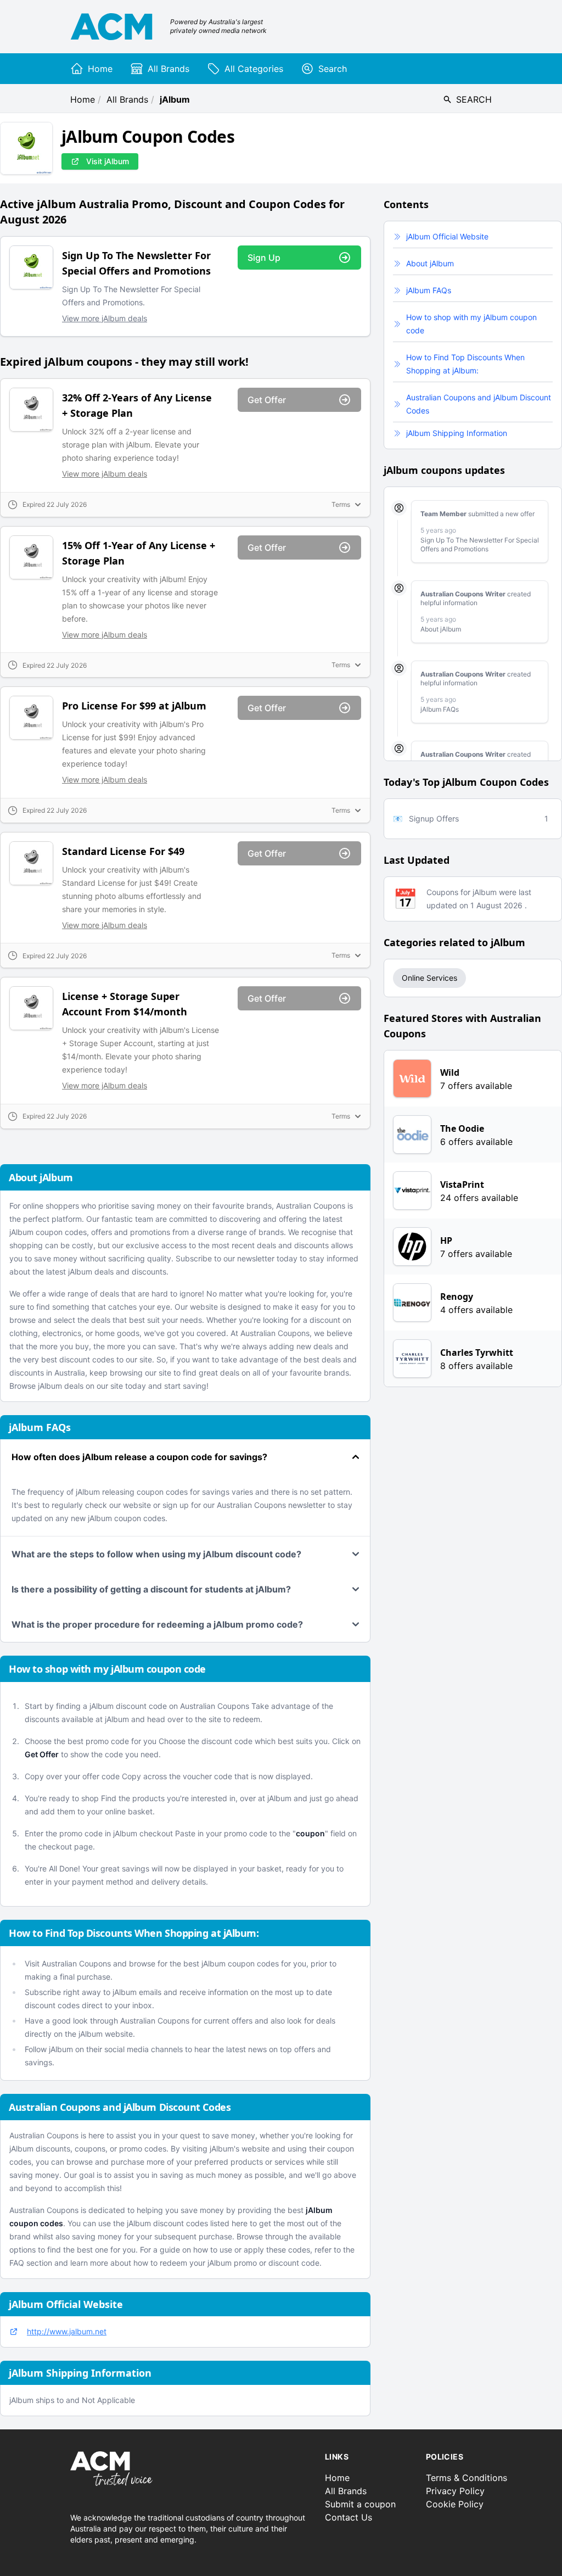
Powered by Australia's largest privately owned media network (218, 26)
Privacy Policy (455, 2491)
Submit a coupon (360, 2504)
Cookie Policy (455, 2504)
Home (83, 99)
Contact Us (349, 2517)
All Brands (127, 99)
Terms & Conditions (467, 2478)
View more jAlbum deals (105, 318)
